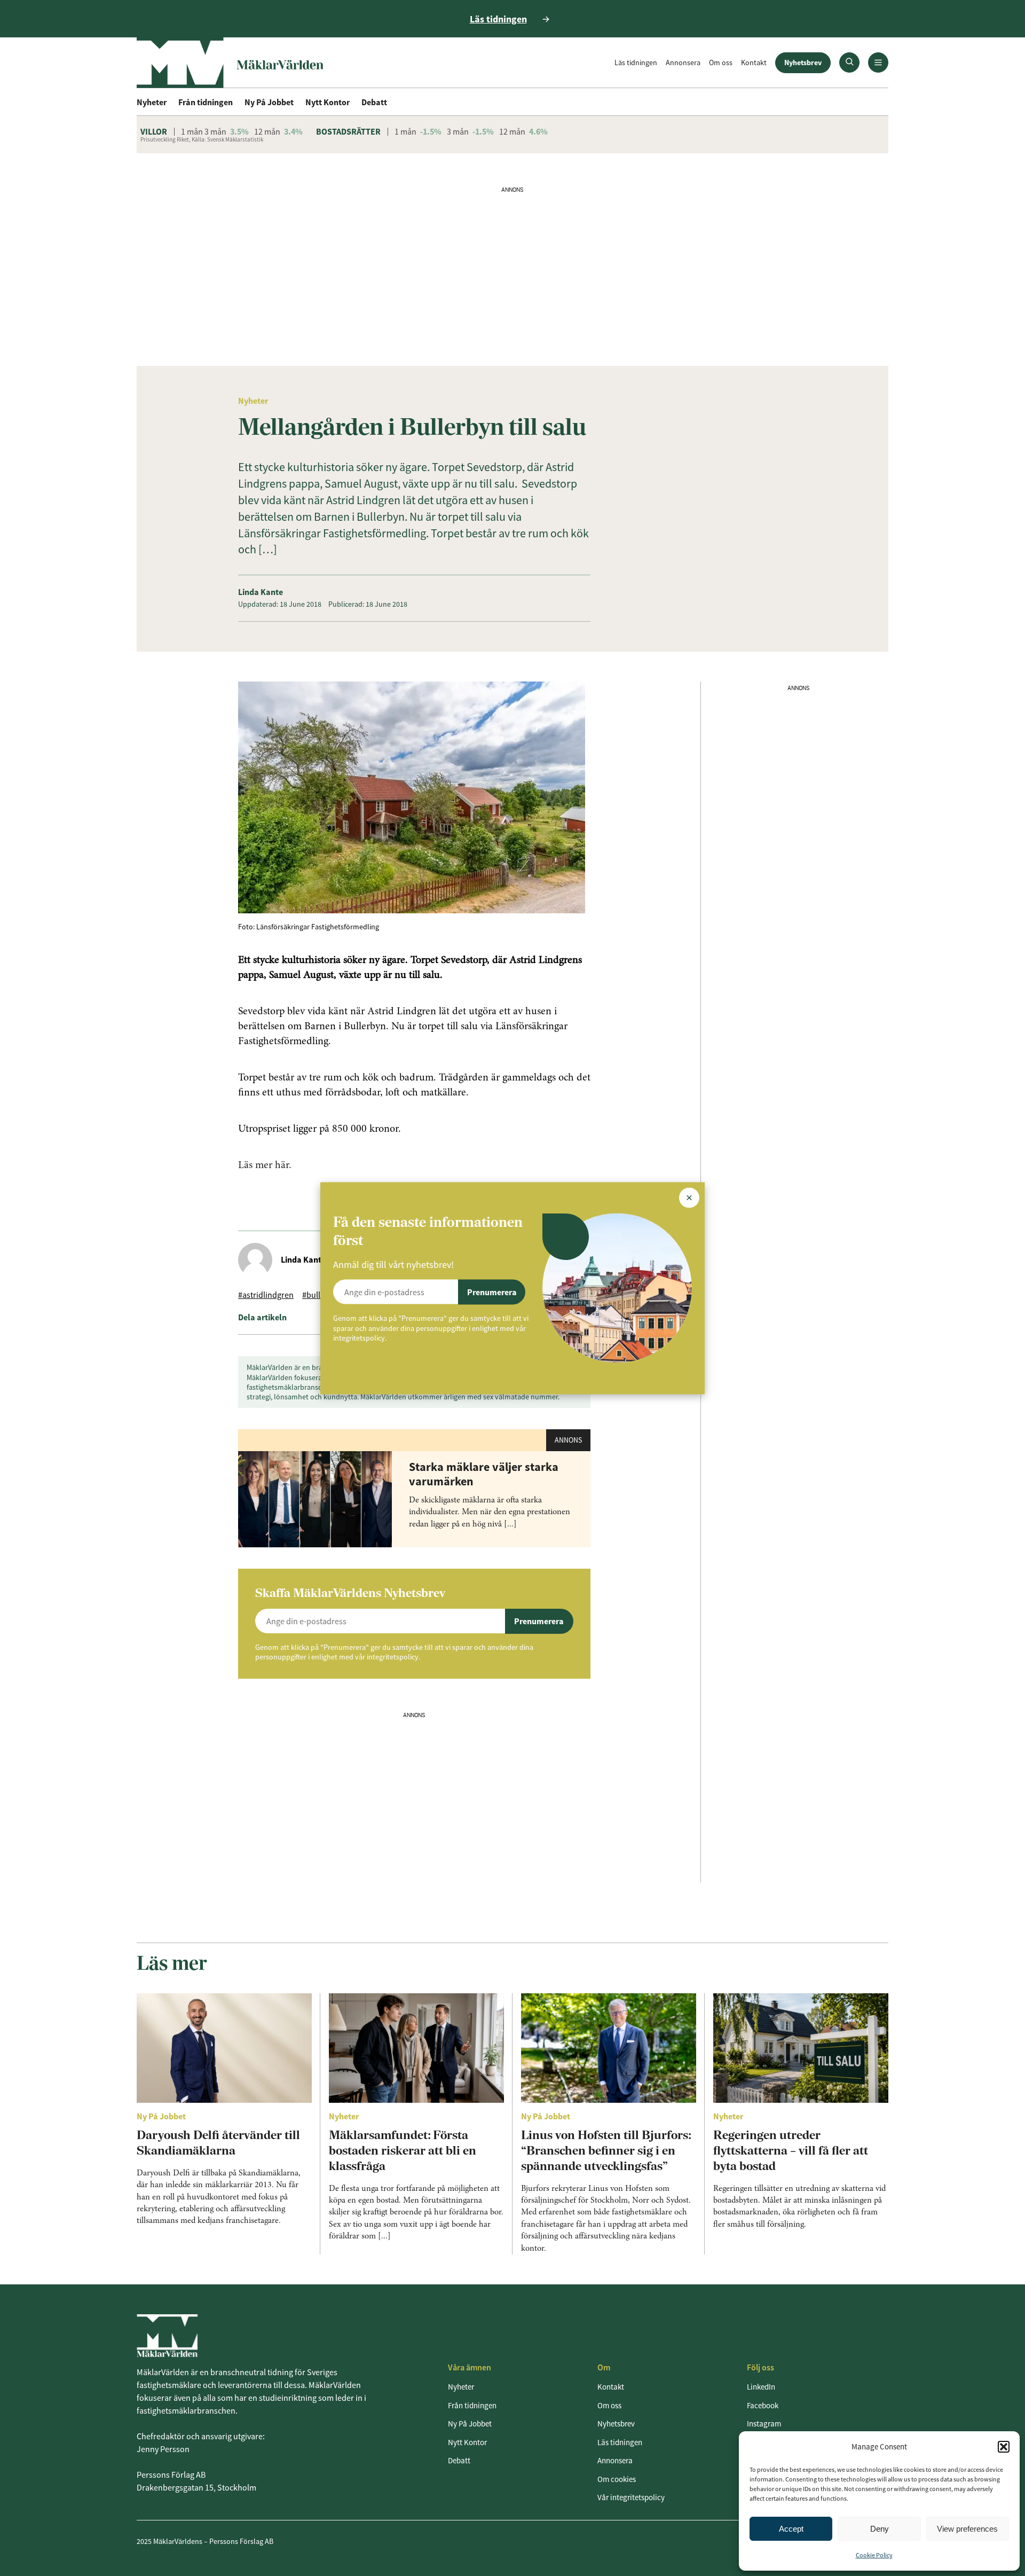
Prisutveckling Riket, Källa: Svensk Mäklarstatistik (202, 139)
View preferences (967, 2529)
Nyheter (152, 102)
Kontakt (754, 62)
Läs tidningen (636, 62)
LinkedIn (761, 2387)
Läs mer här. (265, 1165)
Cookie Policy (874, 2555)
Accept (791, 2529)
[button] (1004, 2447)
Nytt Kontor (328, 102)
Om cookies (617, 2479)
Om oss (721, 62)
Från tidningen (206, 102)
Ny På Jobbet (269, 102)
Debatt (374, 102)
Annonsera (683, 62)
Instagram (764, 2424)
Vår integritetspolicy (631, 2497)
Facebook (763, 2405)
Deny (880, 2529)
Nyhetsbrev (803, 62)
